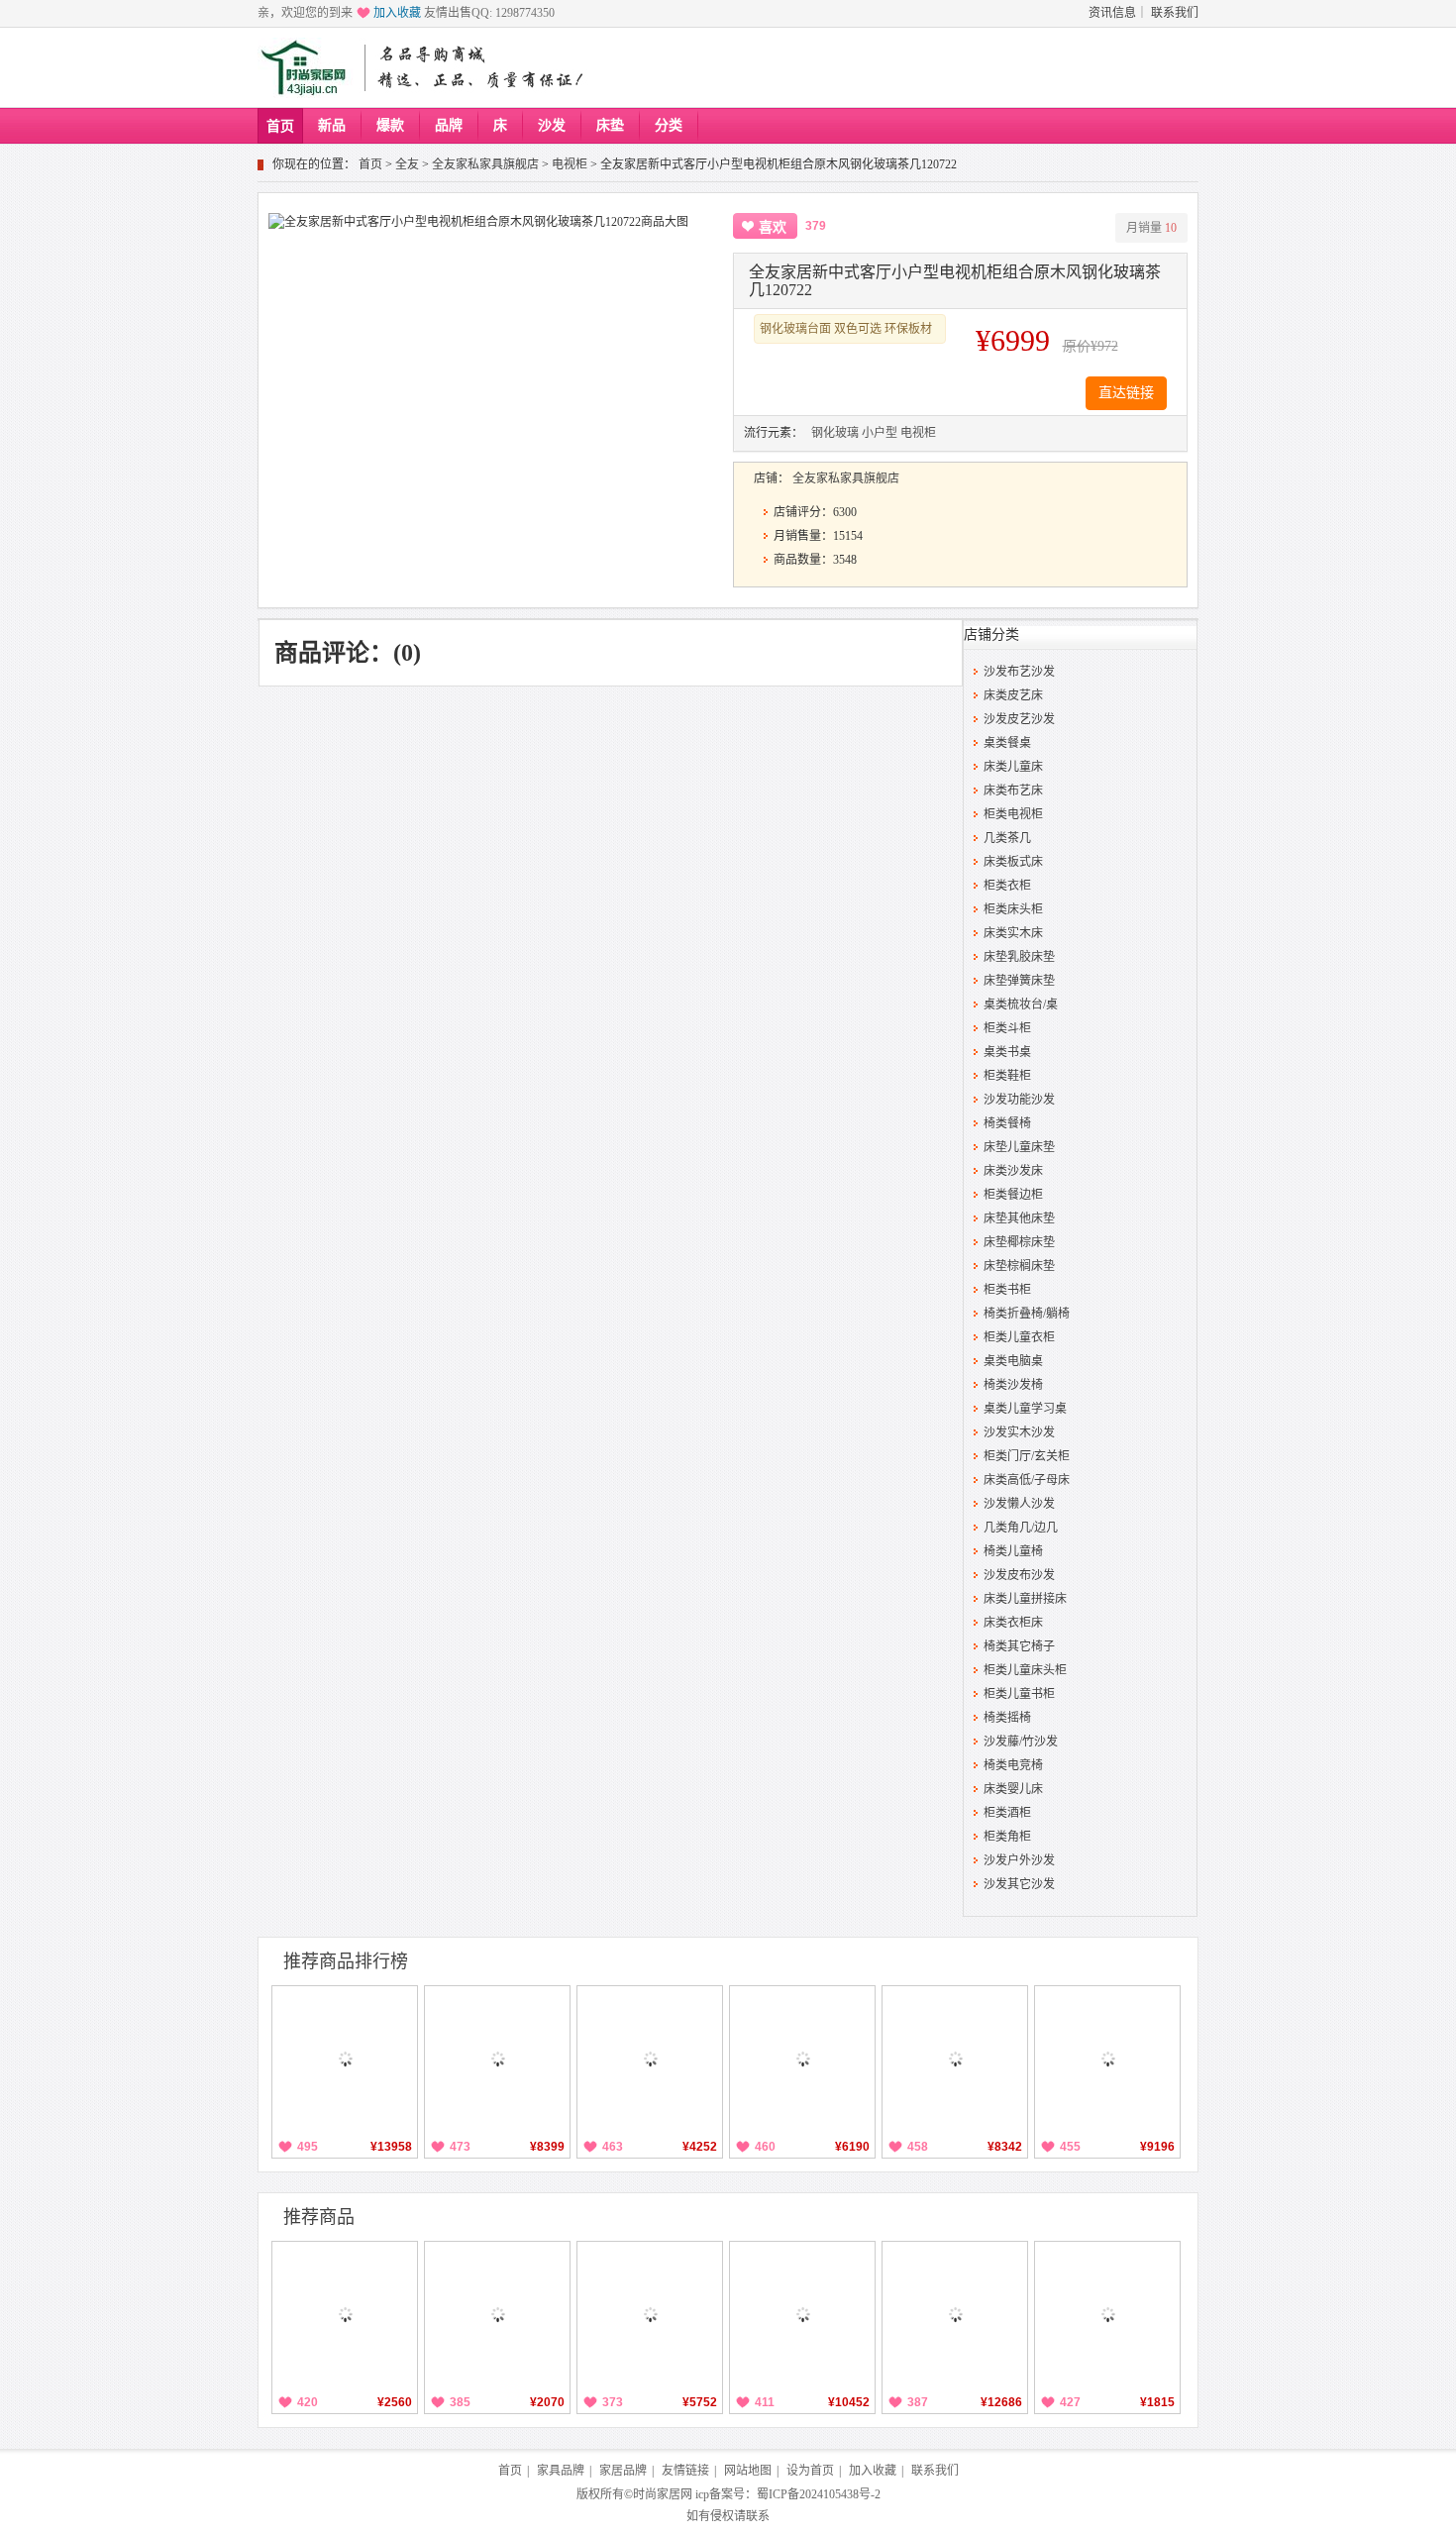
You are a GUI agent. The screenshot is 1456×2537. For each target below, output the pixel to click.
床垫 (610, 125)
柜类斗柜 (1007, 1028)
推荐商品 (319, 2217)
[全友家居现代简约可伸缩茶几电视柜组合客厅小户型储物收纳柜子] (497, 2314)
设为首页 (810, 2471)
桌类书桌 (1007, 1052)
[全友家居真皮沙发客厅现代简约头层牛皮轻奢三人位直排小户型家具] (802, 2314)
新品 (332, 125)
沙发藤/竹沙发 (1021, 1742)
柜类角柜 (1007, 1837)
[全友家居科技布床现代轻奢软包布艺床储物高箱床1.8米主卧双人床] (802, 2059)
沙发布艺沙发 (1019, 672)
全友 (407, 164)
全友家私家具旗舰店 (485, 164)
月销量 (1151, 228)
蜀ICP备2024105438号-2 (819, 2494)
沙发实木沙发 (1019, 1432)
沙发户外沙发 (1019, 1860)
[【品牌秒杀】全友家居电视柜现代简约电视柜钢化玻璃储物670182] (345, 2314)
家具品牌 (561, 2471)
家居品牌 (623, 2471)
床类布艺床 (1013, 791)
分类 (669, 125)
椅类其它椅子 (1019, 1646)
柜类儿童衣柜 (1019, 1337)
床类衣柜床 (1013, 1623)
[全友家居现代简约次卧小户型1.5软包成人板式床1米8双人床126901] (955, 2059)
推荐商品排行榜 (346, 1961)
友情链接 (685, 2471)
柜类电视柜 (1013, 814)
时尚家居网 (663, 2494)
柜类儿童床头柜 (1025, 1670)
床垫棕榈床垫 (1019, 1266)
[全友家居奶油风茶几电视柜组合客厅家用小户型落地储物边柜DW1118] (1107, 2314)
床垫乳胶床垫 (1019, 957)
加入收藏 (397, 13)
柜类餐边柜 (1013, 1195)
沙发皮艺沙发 (1019, 719)
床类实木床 (1013, 933)
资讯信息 (1112, 13)
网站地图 (748, 2471)
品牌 (449, 125)
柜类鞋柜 (1007, 1076)
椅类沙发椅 (1013, 1385)
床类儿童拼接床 (1025, 1599)
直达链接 (1126, 393)
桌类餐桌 (1007, 743)
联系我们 (1175, 13)
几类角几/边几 (1021, 1528)
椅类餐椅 (1007, 1123)
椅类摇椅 (1007, 1718)
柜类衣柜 (1007, 886)
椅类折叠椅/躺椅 (1027, 1314)
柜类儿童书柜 (1019, 1694)
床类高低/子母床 (1027, 1480)
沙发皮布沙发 (1019, 1575)
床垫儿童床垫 (1019, 1147)
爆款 (390, 125)
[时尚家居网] (308, 68)
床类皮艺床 (1013, 695)
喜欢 (773, 227)
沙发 (552, 125)
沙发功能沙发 (1019, 1100)
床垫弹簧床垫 (1019, 981)
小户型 (880, 433)
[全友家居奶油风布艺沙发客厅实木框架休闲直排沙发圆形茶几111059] (1107, 2059)
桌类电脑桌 (1013, 1361)
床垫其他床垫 (1019, 1218)
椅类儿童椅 (1013, 1551)
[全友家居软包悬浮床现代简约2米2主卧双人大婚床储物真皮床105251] (497, 2059)
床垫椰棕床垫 (1019, 1242)
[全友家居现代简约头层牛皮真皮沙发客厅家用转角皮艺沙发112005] (955, 2314)
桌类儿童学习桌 (1025, 1409)
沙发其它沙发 (1019, 1884)
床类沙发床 (1013, 1171)
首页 (280, 126)
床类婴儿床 (1013, 1789)
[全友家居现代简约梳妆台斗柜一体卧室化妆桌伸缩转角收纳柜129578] (650, 2059)
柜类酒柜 (1007, 1813)
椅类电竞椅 (1013, 1765)
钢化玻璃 (835, 433)
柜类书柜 (1007, 1290)
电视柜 (570, 164)
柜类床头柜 (1013, 909)
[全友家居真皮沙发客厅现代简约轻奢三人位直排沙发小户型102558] (650, 2314)
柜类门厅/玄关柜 (1027, 1456)
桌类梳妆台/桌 (1021, 1004)
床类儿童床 (1013, 767)
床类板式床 (1013, 862)
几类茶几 (1007, 838)
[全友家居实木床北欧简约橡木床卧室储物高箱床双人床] (345, 2059)
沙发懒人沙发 (1019, 1504)
